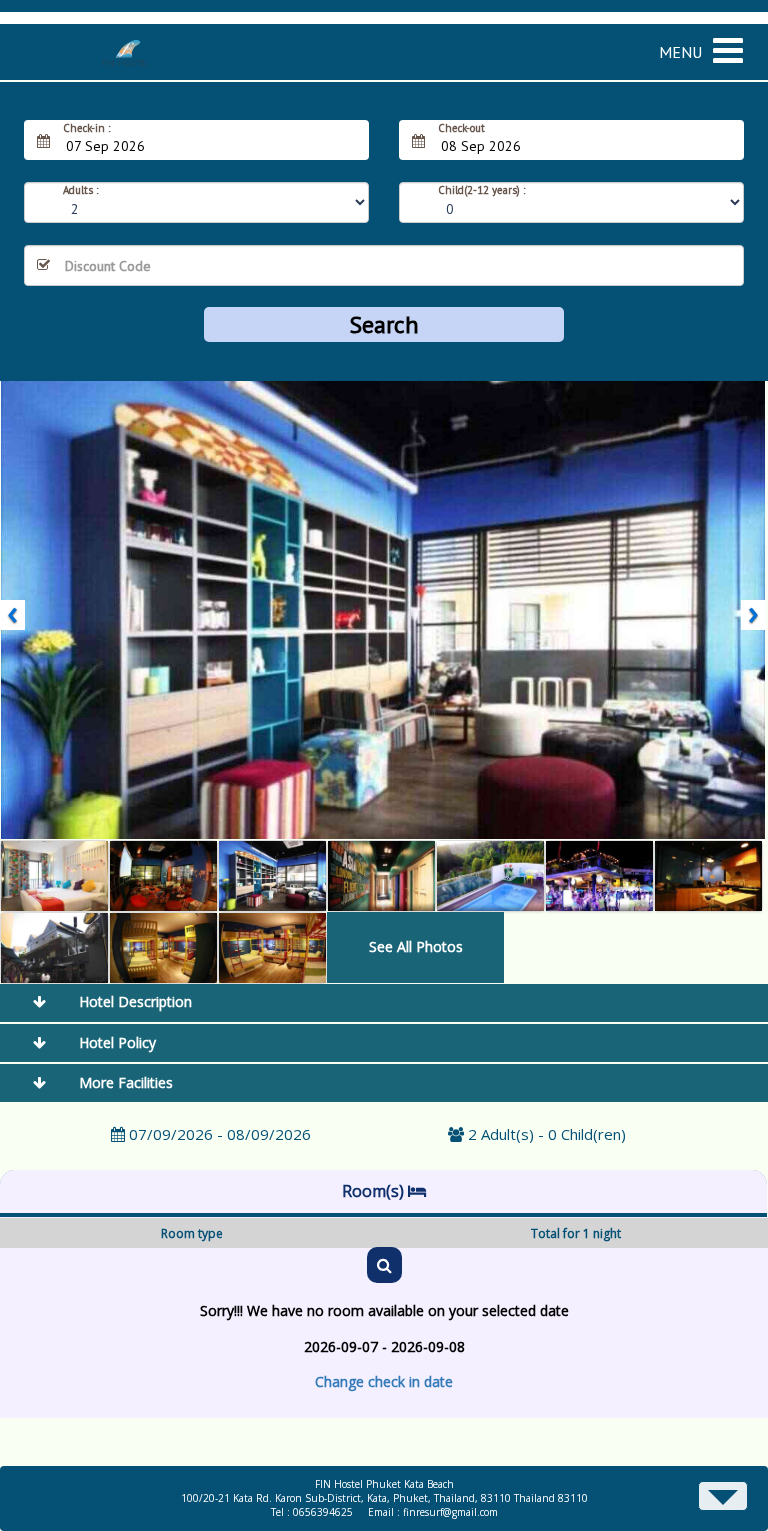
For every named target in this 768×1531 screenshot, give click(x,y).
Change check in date (384, 1381)
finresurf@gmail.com (450, 1512)
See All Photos (416, 946)
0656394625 (323, 1512)
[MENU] (736, 37)
